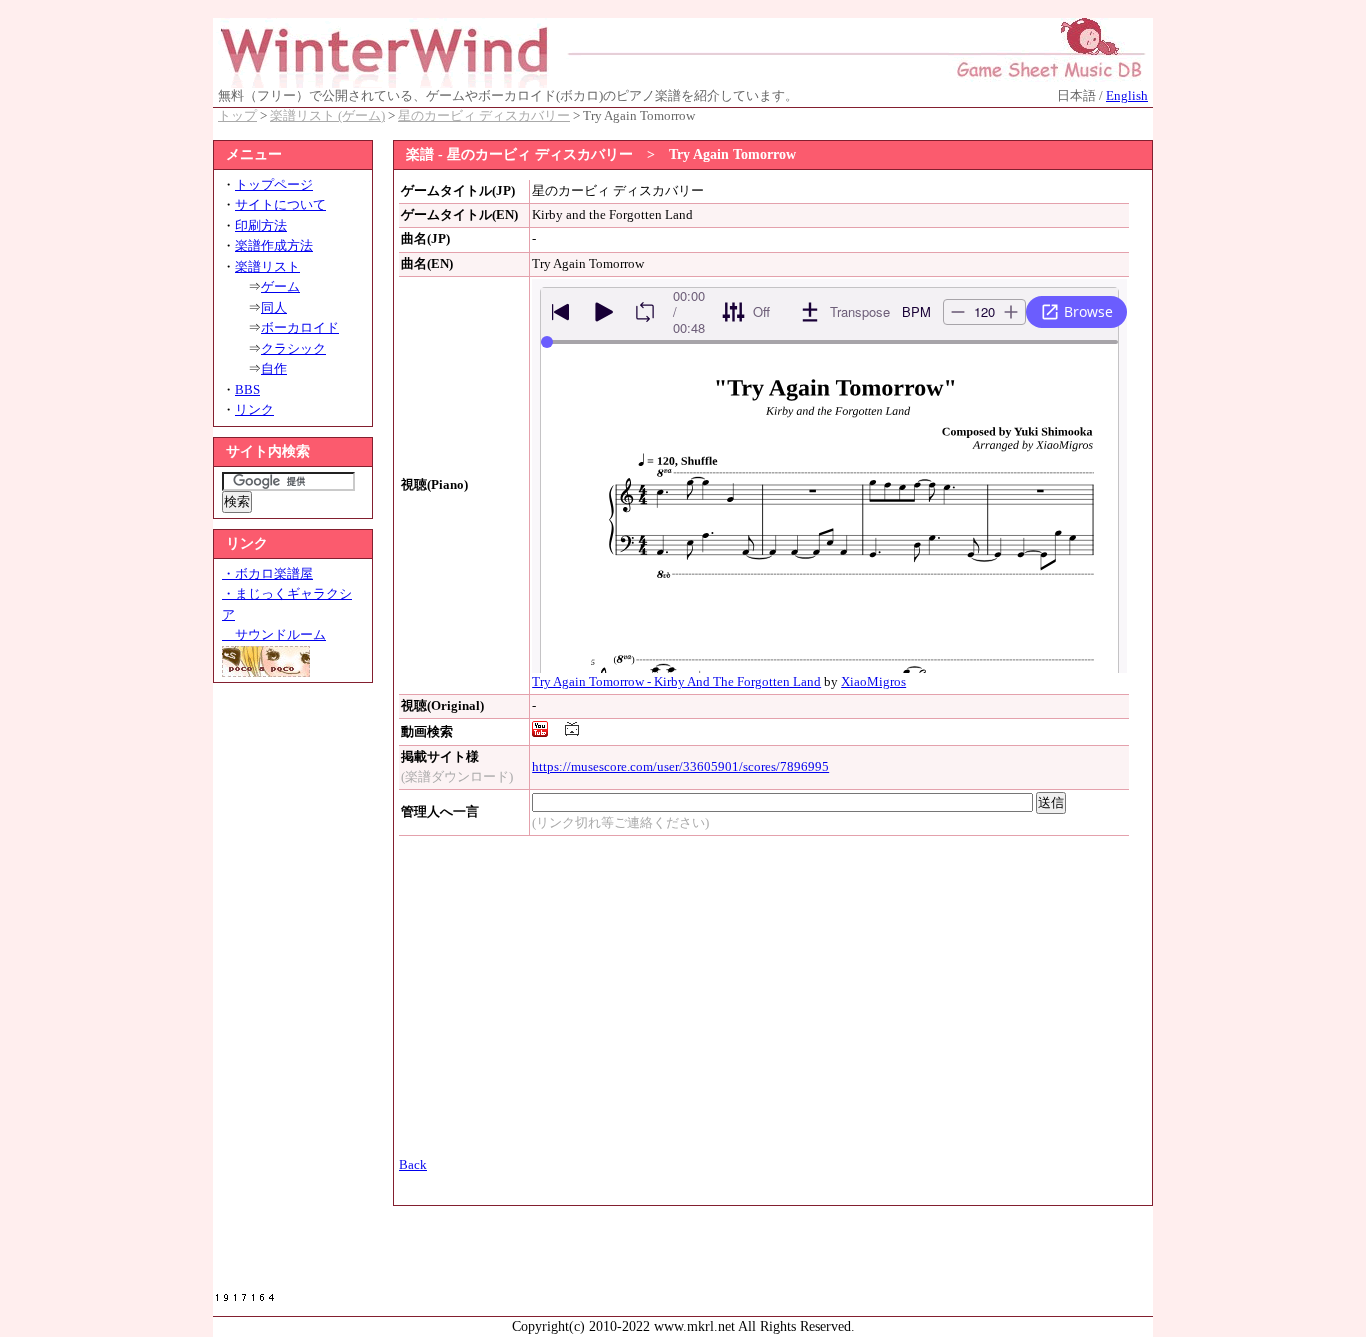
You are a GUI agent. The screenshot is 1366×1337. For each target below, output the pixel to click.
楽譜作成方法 (274, 246)
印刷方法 (261, 226)
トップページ (274, 185)
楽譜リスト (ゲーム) (327, 116)
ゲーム (280, 287)
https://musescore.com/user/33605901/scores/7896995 (680, 767)
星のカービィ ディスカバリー (484, 116)
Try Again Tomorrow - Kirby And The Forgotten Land (676, 682)
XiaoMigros (873, 682)
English (1127, 96)
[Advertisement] (293, 993)
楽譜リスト (267, 267)
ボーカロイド (300, 328)
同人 (274, 308)
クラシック (293, 349)
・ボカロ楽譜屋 (267, 574)
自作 (274, 369)
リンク (254, 410)
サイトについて (280, 205)
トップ (237, 116)
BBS (247, 390)
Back (413, 1165)
